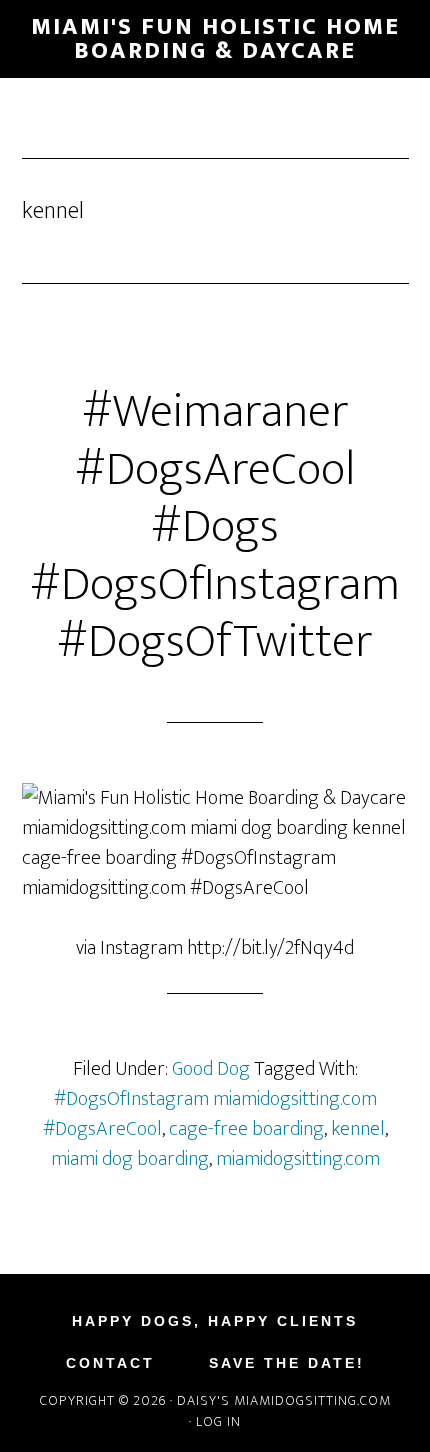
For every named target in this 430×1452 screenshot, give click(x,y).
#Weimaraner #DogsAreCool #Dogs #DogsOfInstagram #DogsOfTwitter (215, 527)
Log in (218, 1421)
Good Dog (211, 1069)
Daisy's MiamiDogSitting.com (284, 1400)
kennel (358, 1129)
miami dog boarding (130, 1159)
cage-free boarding (246, 1129)
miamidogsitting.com (298, 1159)
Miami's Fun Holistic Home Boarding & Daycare (215, 39)
